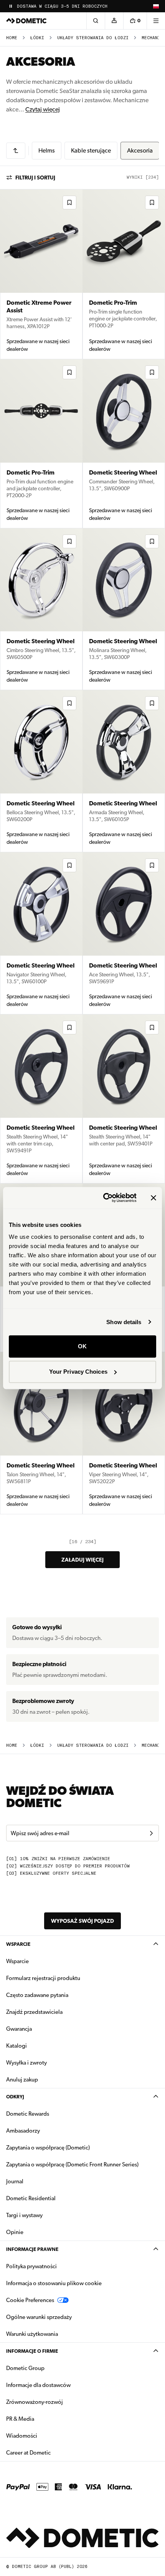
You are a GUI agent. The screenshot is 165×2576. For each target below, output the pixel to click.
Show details (124, 1322)
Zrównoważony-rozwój (35, 2402)
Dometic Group (49, 2368)
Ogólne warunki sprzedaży (39, 2317)
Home (12, 38)
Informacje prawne (32, 2249)
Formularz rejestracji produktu (43, 1978)
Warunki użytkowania (32, 2334)
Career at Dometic (53, 2452)
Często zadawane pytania (37, 1995)
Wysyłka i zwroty (26, 2063)
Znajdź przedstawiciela (34, 2012)
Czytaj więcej (43, 109)
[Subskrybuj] (151, 1833)
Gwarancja (19, 2029)
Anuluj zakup (22, 2080)
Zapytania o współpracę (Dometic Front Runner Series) (72, 2164)
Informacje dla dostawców (38, 2385)
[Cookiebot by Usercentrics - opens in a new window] (104, 1198)
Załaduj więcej (82, 1560)
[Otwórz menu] (156, 21)
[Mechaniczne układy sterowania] (16, 151)
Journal (15, 2181)
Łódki (37, 38)
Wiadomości (46, 2436)
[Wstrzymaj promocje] (11, 6)
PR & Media (44, 2419)
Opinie (15, 2232)
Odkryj (15, 2097)
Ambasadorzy (23, 2131)
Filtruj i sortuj (35, 178)
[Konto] (114, 21)
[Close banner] (153, 1198)
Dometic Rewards (28, 2114)
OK (82, 1346)
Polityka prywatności (31, 2266)
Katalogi (41, 2046)
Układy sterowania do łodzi (93, 38)
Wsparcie (18, 1944)
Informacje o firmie (32, 2351)
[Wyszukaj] (96, 21)
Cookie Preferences (30, 2300)
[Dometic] (26, 21)
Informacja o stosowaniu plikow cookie (54, 2283)
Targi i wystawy (24, 2215)
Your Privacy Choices (78, 1372)
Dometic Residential (55, 2198)
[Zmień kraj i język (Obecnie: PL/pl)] (156, 6)
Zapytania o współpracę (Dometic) (48, 2148)
